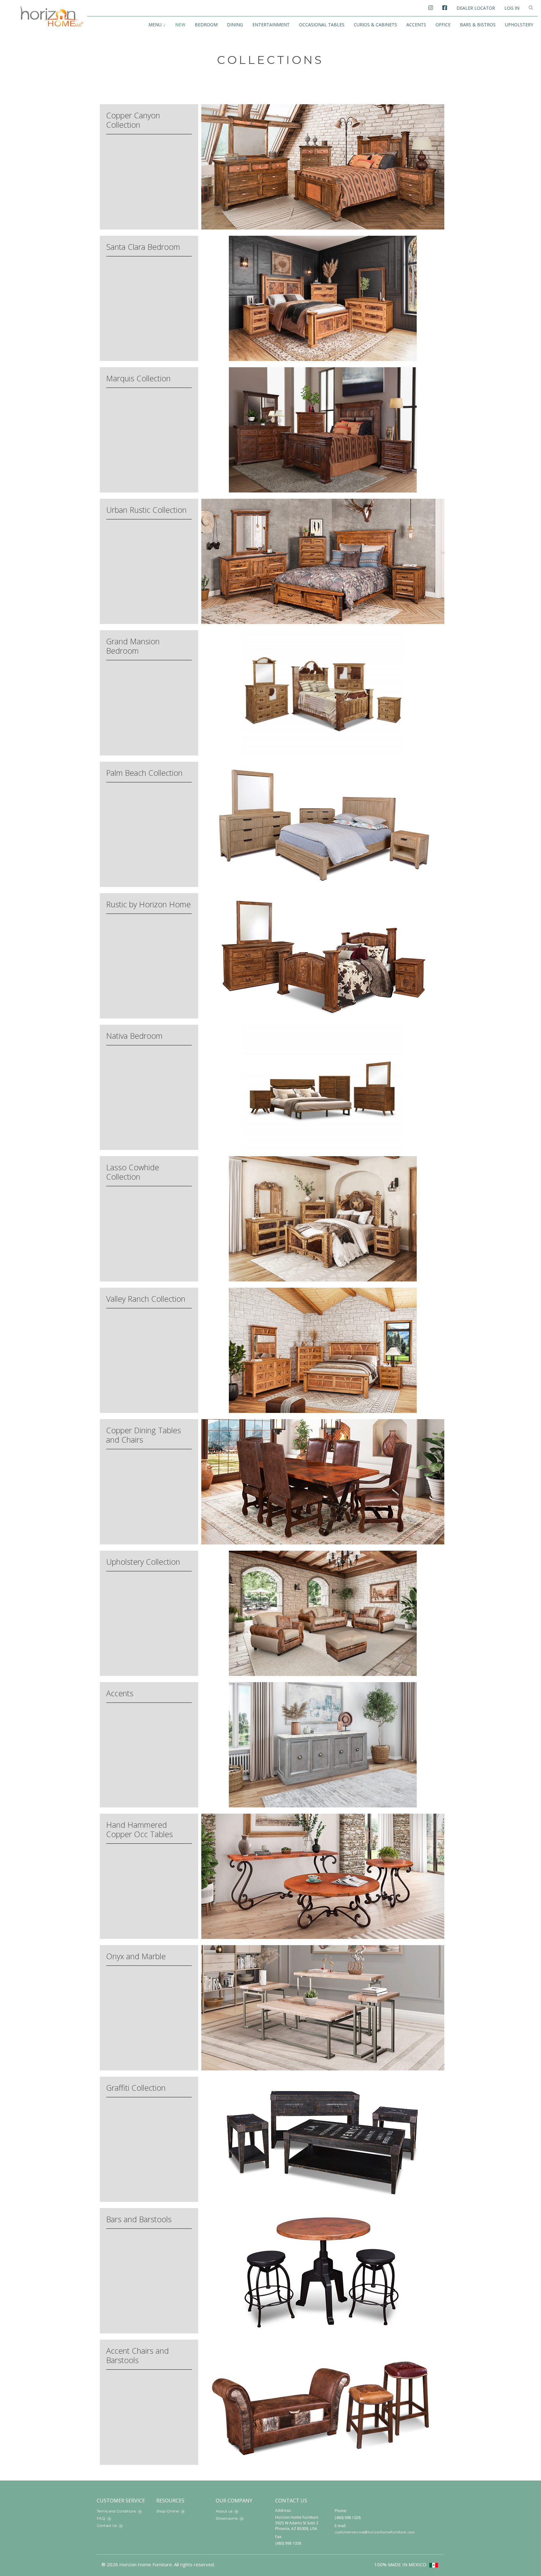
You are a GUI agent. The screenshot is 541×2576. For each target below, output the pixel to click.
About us (224, 2511)
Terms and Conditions (116, 2511)
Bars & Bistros (478, 25)
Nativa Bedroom (134, 1036)
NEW (180, 25)
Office (443, 25)
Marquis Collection (138, 378)
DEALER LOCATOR (476, 8)
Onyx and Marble (136, 1956)
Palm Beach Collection (144, 773)
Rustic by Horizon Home (148, 904)
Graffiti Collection (136, 2088)
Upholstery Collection (143, 1562)
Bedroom (206, 25)
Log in (512, 8)
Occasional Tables (322, 25)
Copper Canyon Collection (133, 120)
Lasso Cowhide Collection (133, 1172)
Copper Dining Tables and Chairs (144, 1435)
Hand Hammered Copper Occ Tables (139, 1829)
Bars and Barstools (139, 2219)
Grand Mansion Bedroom (133, 646)
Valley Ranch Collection (146, 1299)
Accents (416, 25)
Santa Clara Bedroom (143, 247)
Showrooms (227, 2518)
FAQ (101, 2518)
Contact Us (107, 2525)
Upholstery (519, 25)
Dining (235, 25)
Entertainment (271, 25)
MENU (155, 25)
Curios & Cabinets (375, 25)
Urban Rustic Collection (146, 510)
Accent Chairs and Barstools (137, 2355)
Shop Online (167, 2511)
